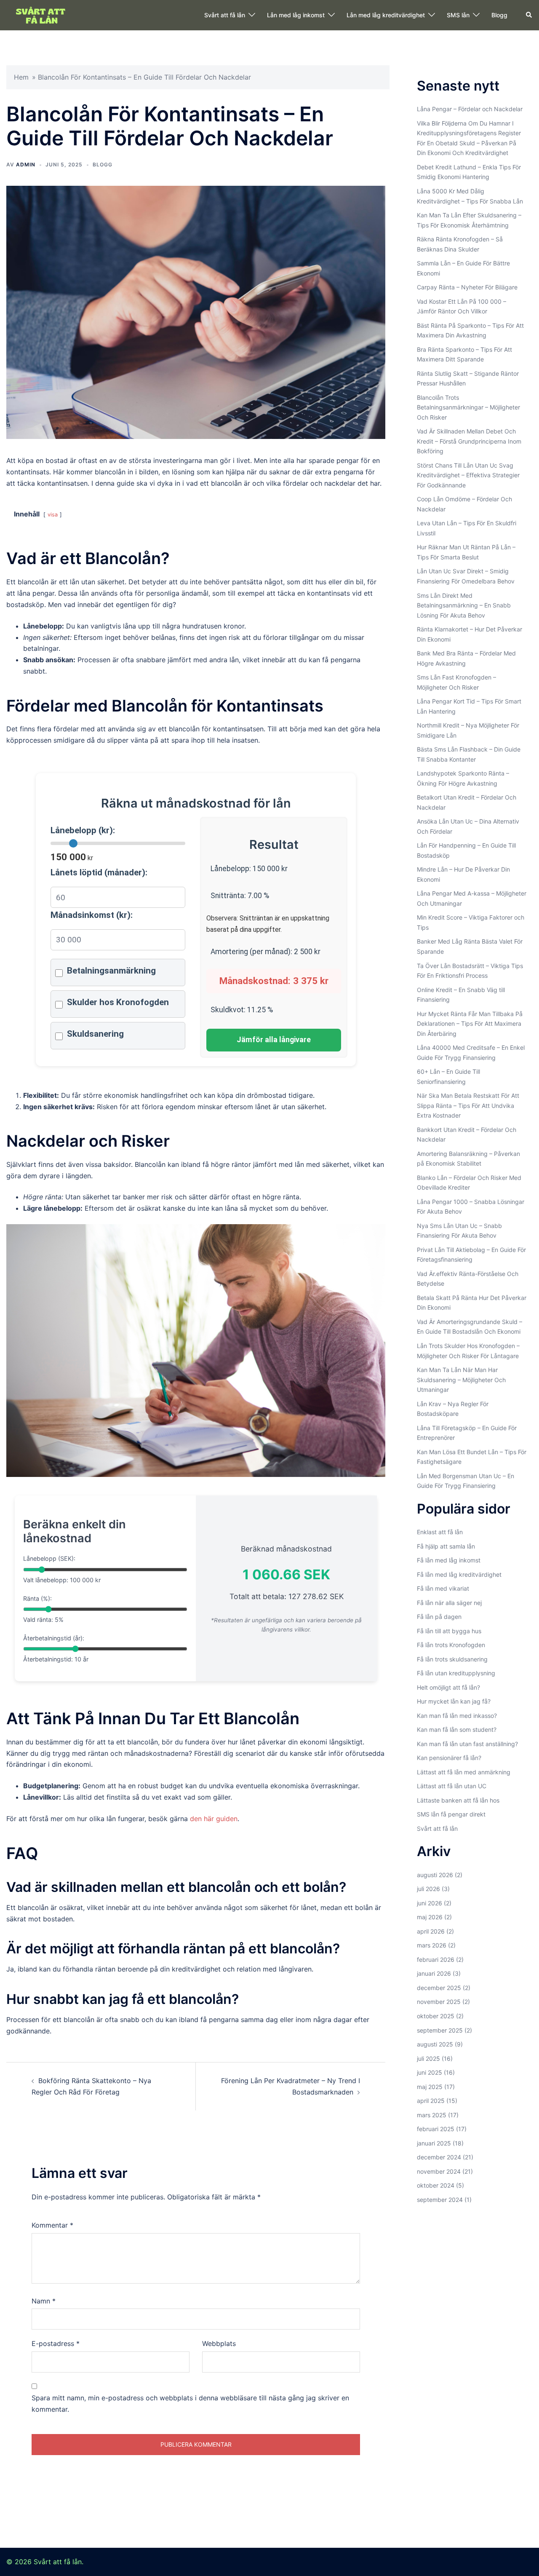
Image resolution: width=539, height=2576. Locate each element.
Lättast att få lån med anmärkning (464, 1772)
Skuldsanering (95, 1034)
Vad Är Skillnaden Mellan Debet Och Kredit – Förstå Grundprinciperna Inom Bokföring (469, 441)
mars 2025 (432, 2115)
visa (53, 515)
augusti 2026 (435, 1875)
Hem (21, 77)
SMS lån (458, 15)
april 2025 (431, 2101)
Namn (44, 2301)
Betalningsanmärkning (111, 971)
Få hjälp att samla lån (446, 1546)
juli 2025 (428, 2058)
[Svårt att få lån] (42, 14)
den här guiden (214, 1819)
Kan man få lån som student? (457, 1729)
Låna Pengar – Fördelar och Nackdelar (470, 109)
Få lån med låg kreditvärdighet (459, 1574)
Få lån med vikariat (443, 1588)
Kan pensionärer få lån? (449, 1758)
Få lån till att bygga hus (449, 1631)
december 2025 (439, 1988)
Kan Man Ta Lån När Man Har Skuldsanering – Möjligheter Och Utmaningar (461, 1380)
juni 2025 (430, 2072)
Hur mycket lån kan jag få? (454, 1701)
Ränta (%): (37, 1598)
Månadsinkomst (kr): (92, 915)
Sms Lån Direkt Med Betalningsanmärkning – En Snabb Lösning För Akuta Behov (464, 605)
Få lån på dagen (439, 1617)
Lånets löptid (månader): (99, 872)
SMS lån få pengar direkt (451, 1814)
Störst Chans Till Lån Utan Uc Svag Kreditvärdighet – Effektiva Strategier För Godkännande (468, 475)
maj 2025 (430, 2087)
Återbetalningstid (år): (54, 1638)
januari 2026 (434, 1973)
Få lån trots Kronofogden (451, 1645)
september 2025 (440, 2030)
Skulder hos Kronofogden (118, 1002)
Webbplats (219, 2343)
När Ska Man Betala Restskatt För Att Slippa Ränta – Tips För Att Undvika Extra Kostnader (468, 1105)
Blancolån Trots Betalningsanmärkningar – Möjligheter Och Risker (468, 407)
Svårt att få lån (225, 15)
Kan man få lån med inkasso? (457, 1716)
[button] (529, 15)
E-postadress (56, 2343)
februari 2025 (436, 2129)
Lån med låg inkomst (296, 15)
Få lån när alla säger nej (449, 1603)
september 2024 (440, 2200)
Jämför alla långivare (274, 1040)
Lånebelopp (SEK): (49, 1558)
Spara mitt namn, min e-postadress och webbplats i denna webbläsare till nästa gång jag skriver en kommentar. (190, 2403)
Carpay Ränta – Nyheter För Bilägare (467, 287)
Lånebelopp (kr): (83, 830)
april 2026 (431, 1931)
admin (26, 165)
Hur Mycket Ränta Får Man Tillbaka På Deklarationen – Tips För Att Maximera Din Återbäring (470, 1024)
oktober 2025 (436, 2016)
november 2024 (439, 2171)
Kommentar (52, 2225)
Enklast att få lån (440, 1532)
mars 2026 (432, 1945)
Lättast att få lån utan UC (452, 1786)
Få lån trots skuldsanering (452, 1659)
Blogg (499, 15)
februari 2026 (436, 1959)
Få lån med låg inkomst (449, 1560)
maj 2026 (430, 1917)
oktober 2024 (436, 2185)
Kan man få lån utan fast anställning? (467, 1744)
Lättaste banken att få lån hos (458, 1800)
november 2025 (439, 2002)
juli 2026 (428, 1889)
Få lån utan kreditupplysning (456, 1673)
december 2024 (439, 2157)
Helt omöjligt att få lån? (448, 1687)
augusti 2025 (435, 2044)
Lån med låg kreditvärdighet (386, 15)
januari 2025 (434, 2143)
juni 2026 (430, 1903)
